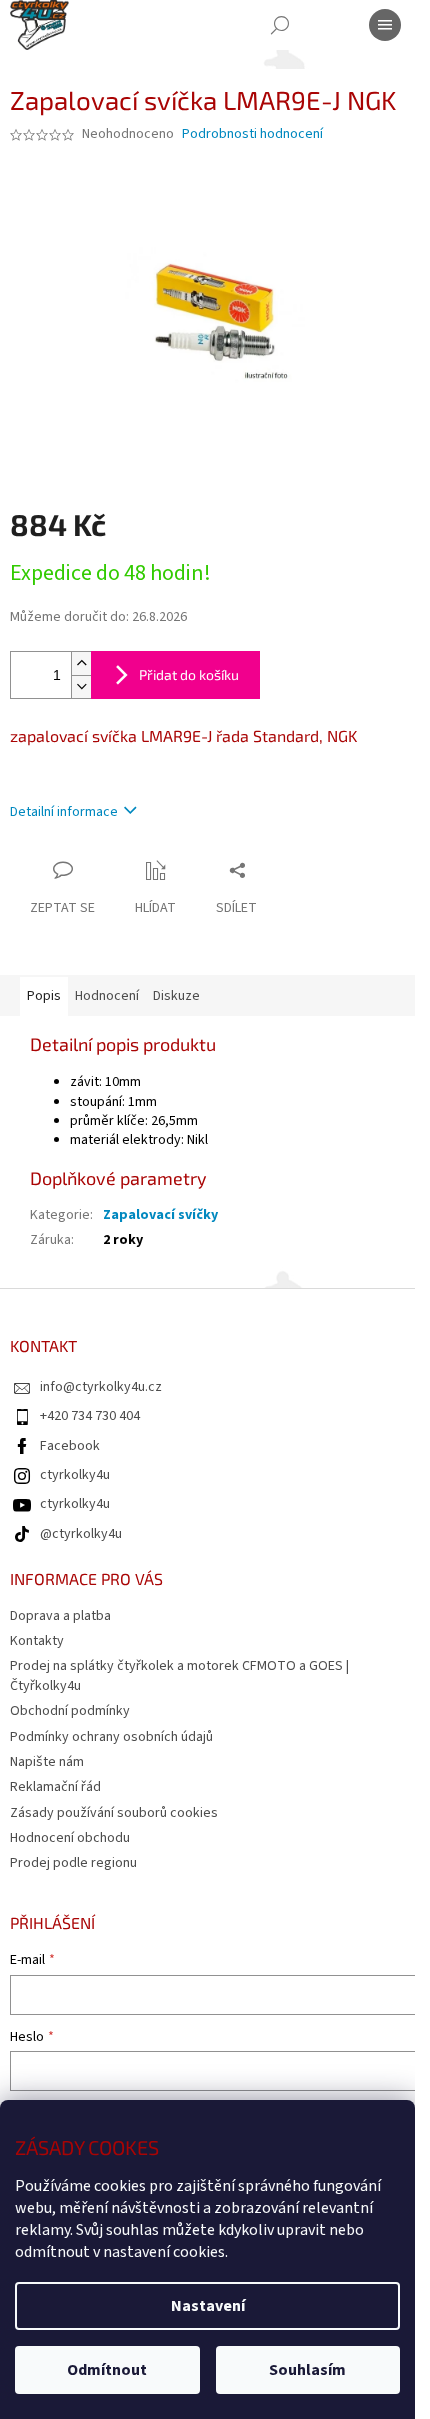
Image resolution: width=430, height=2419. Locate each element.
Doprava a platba (60, 1616)
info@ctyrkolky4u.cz (101, 1387)
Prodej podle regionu (73, 1863)
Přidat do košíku (189, 674)
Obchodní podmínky (70, 1711)
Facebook (70, 1446)
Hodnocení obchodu (70, 1838)
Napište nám (47, 1762)
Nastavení (208, 2306)
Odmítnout (107, 2370)
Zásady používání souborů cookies (114, 1813)
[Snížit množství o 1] (81, 686)
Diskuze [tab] (176, 996)
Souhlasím (307, 2370)
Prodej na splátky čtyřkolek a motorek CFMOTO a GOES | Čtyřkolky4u (179, 1675)
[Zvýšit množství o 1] (81, 663)
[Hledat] (280, 25)
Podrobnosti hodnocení (252, 134)
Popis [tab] (44, 996)
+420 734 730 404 (90, 1416)
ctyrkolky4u (75, 1475)
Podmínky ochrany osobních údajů (111, 1737)
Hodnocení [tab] (107, 996)
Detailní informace (64, 812)
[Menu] (385, 25)
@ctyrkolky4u (81, 1534)
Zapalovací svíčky (160, 1215)
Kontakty (37, 1641)
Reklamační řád (55, 1787)
